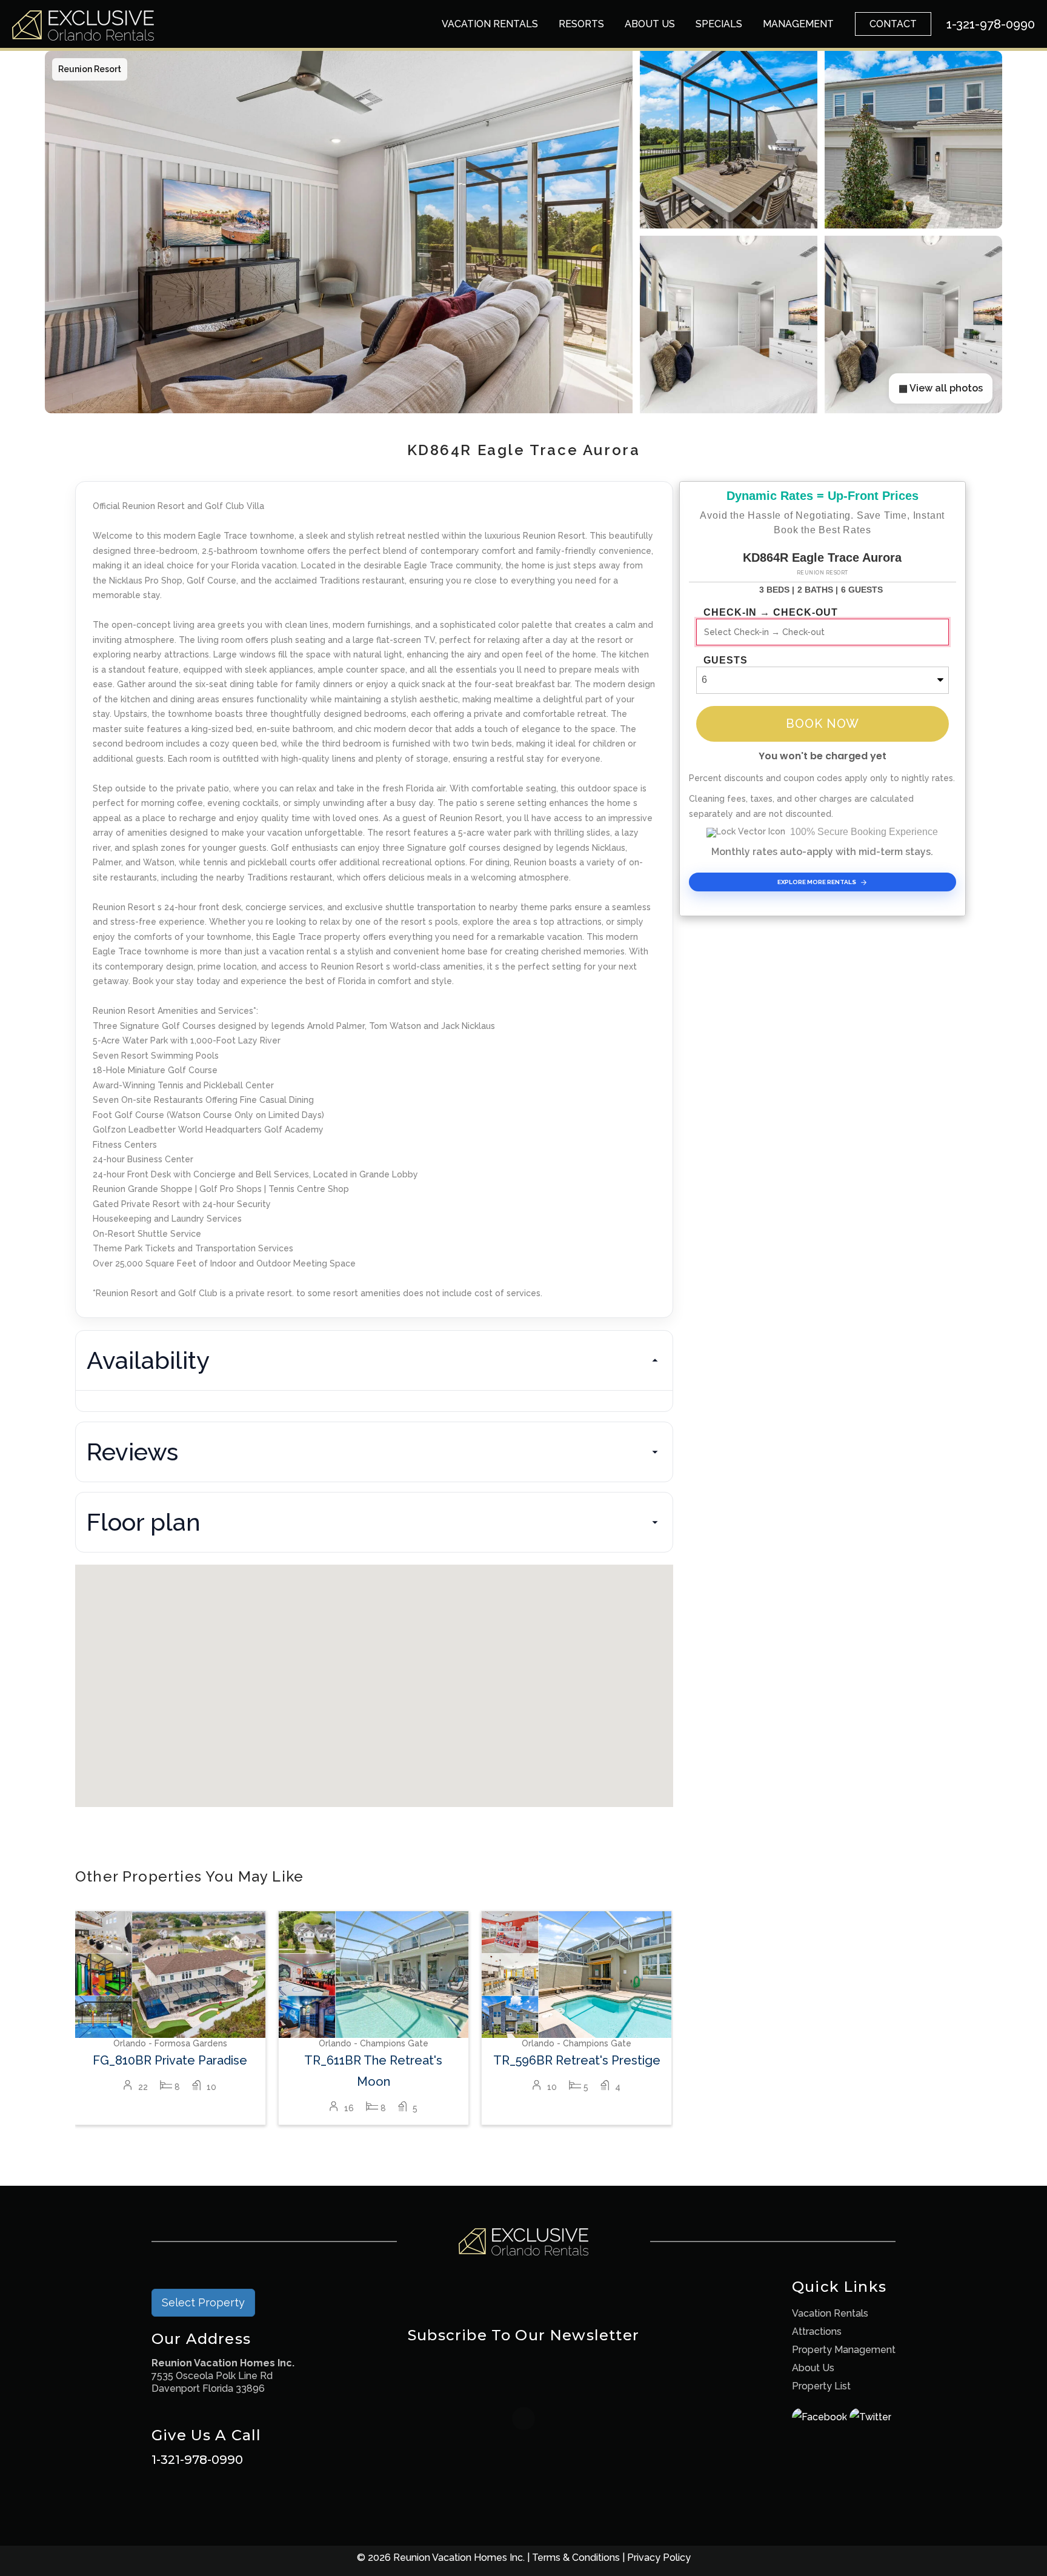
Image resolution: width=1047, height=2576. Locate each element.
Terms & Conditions (576, 2558)
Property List (821, 2386)
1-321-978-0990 (197, 2460)
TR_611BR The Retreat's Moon (373, 2071)
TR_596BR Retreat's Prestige (577, 2060)
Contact (893, 24)
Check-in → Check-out (771, 613)
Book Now (823, 724)
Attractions (817, 2331)
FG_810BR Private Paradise (170, 2060)
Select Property (203, 2302)
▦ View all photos (941, 388)
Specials (719, 24)
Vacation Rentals (490, 24)
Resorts (581, 24)
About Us (650, 24)
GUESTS (726, 661)
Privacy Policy (659, 2558)
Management (798, 24)
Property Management (844, 2350)
